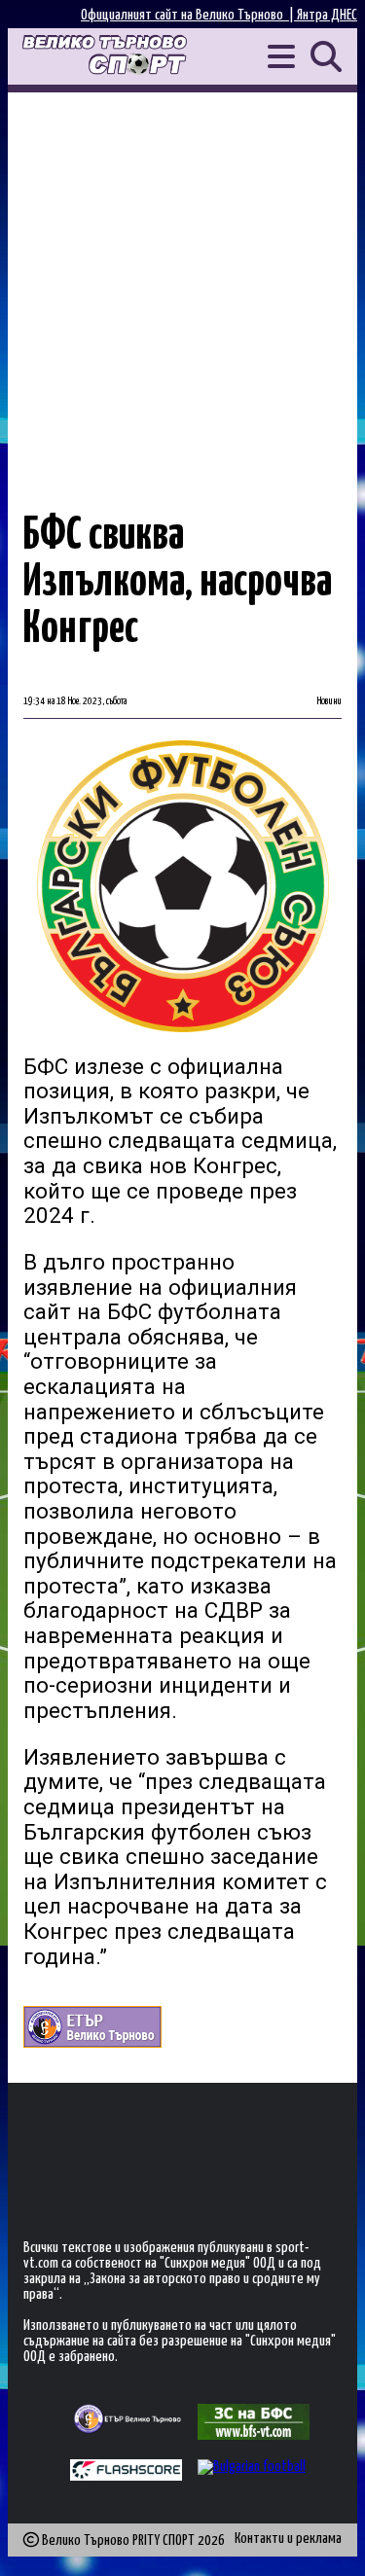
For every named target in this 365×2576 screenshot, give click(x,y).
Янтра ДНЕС (327, 15)
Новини (329, 701)
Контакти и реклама (288, 2539)
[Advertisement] (182, 285)
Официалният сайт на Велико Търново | (189, 15)
